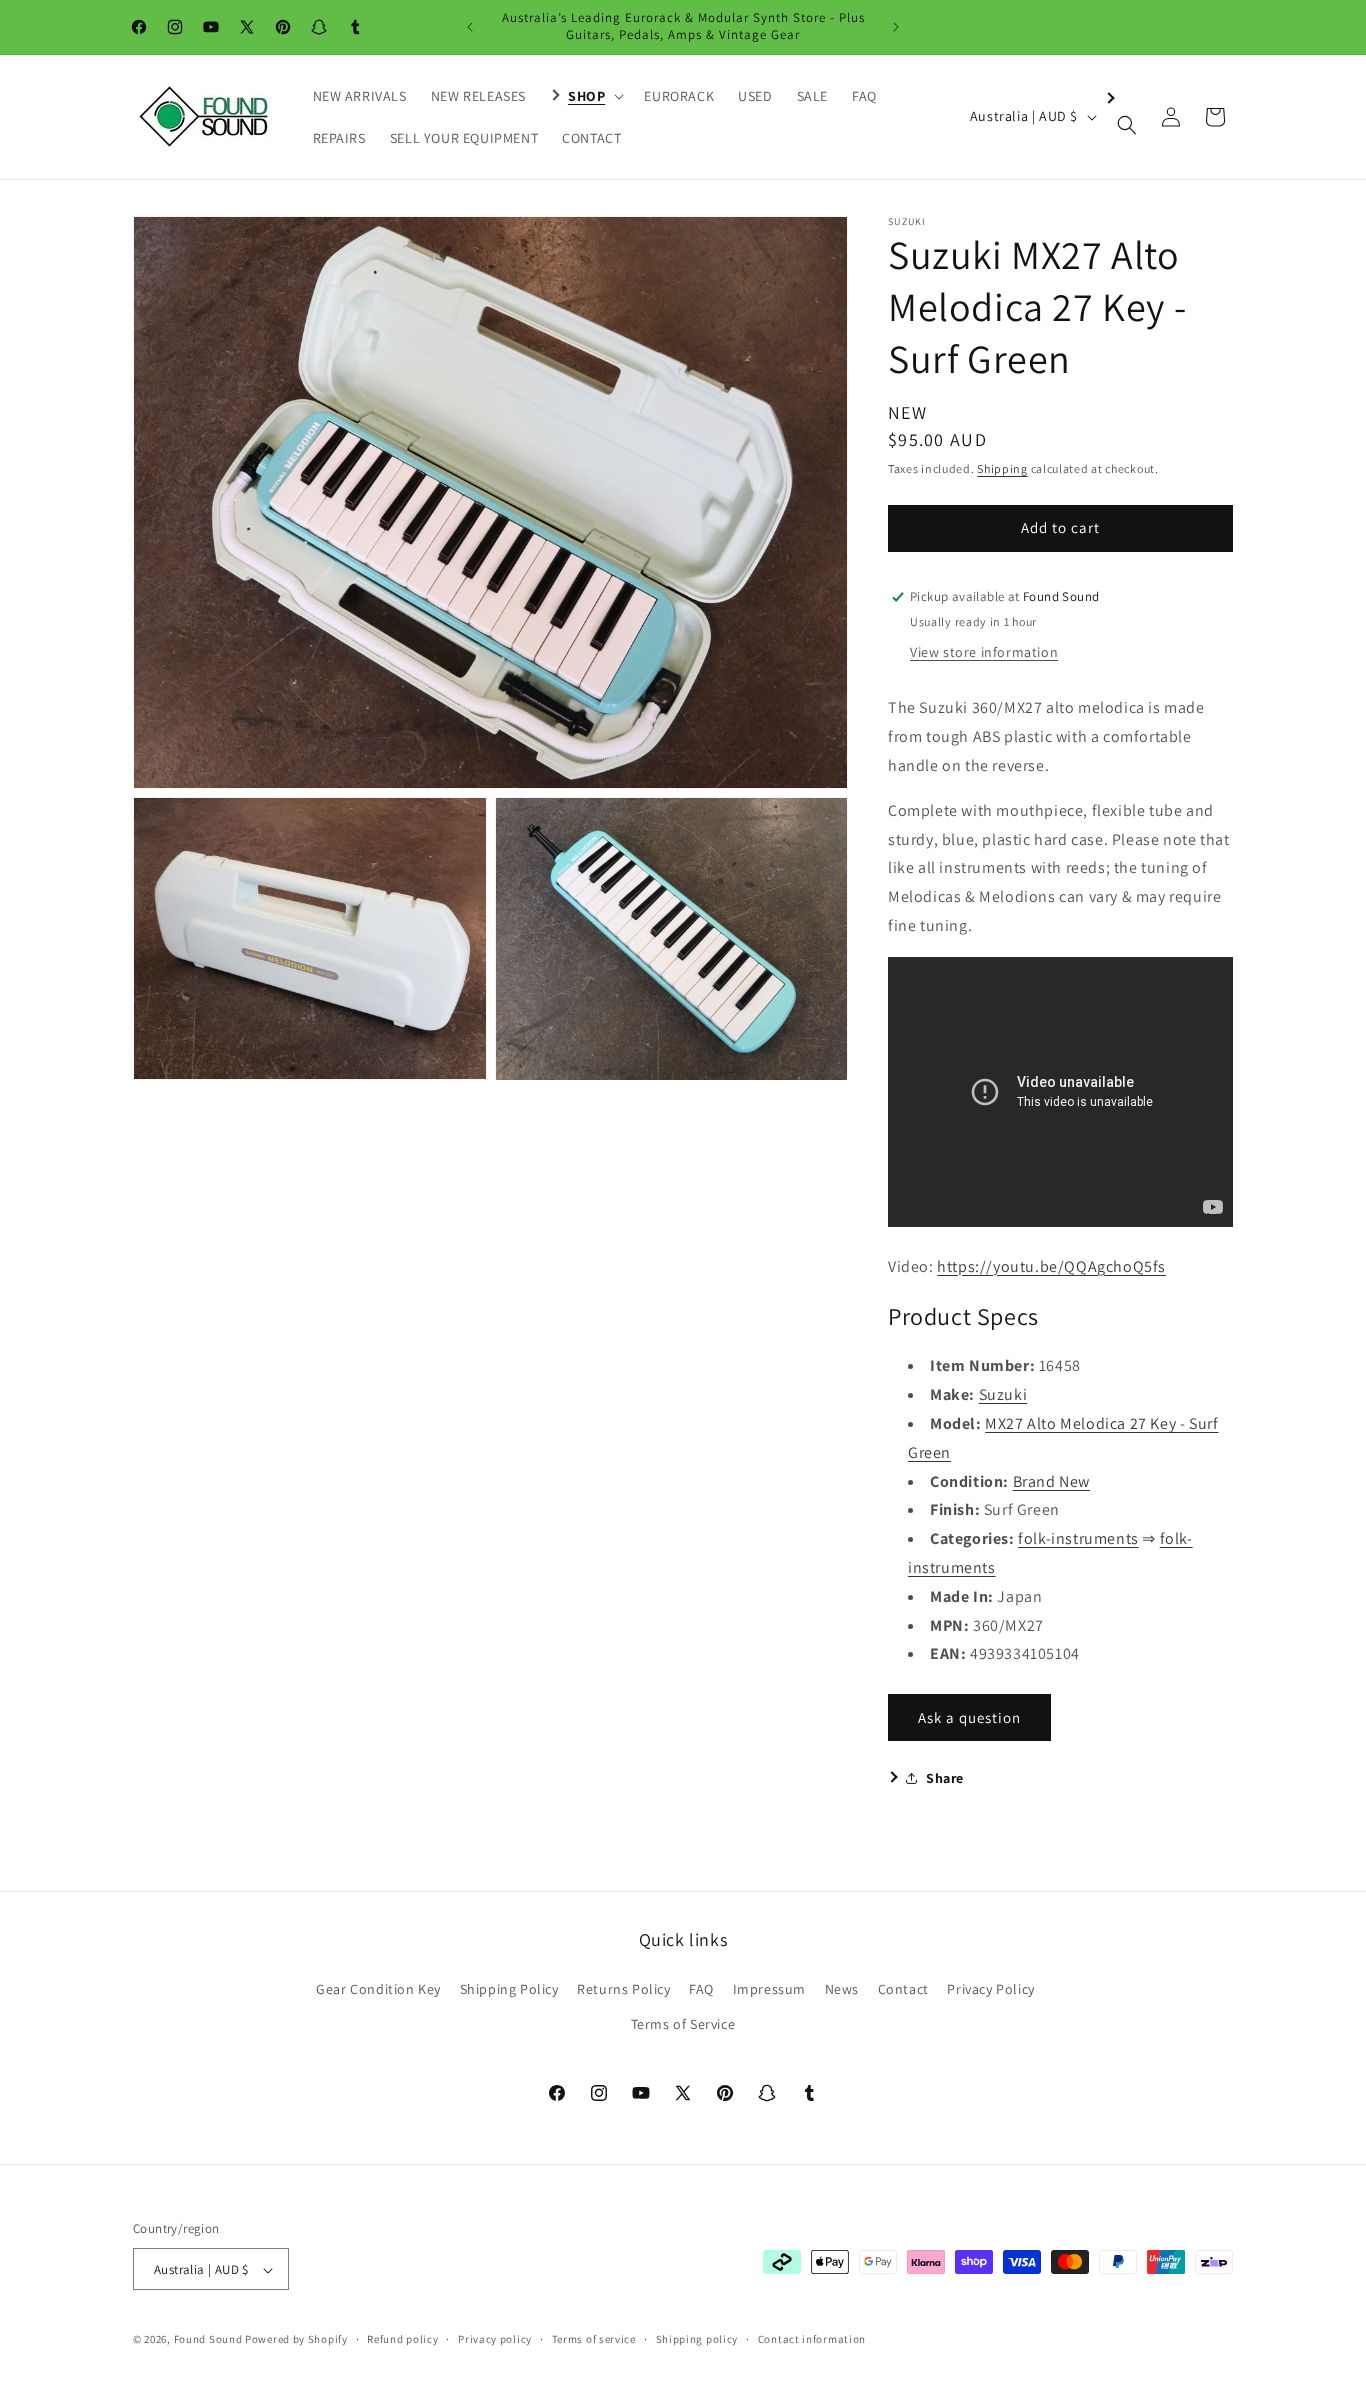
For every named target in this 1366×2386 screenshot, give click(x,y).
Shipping (1002, 468)
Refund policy (402, 2339)
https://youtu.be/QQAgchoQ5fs (1051, 1266)
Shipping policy (697, 2339)
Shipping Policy (509, 1989)
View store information (984, 652)
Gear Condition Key (378, 1989)
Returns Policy (623, 1989)
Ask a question (969, 1717)
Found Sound (208, 2340)
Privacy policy (495, 2339)
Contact (903, 1989)
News (842, 1989)
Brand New (1051, 1481)
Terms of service (594, 2339)
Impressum (769, 1989)
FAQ (701, 1989)
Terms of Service (683, 2024)
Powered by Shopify (296, 2340)
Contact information (812, 2339)
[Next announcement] (896, 27)
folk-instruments (1078, 1538)
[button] (585, 96)
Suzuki (1003, 1394)
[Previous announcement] (470, 27)
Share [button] (945, 1778)
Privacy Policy (990, 1989)
